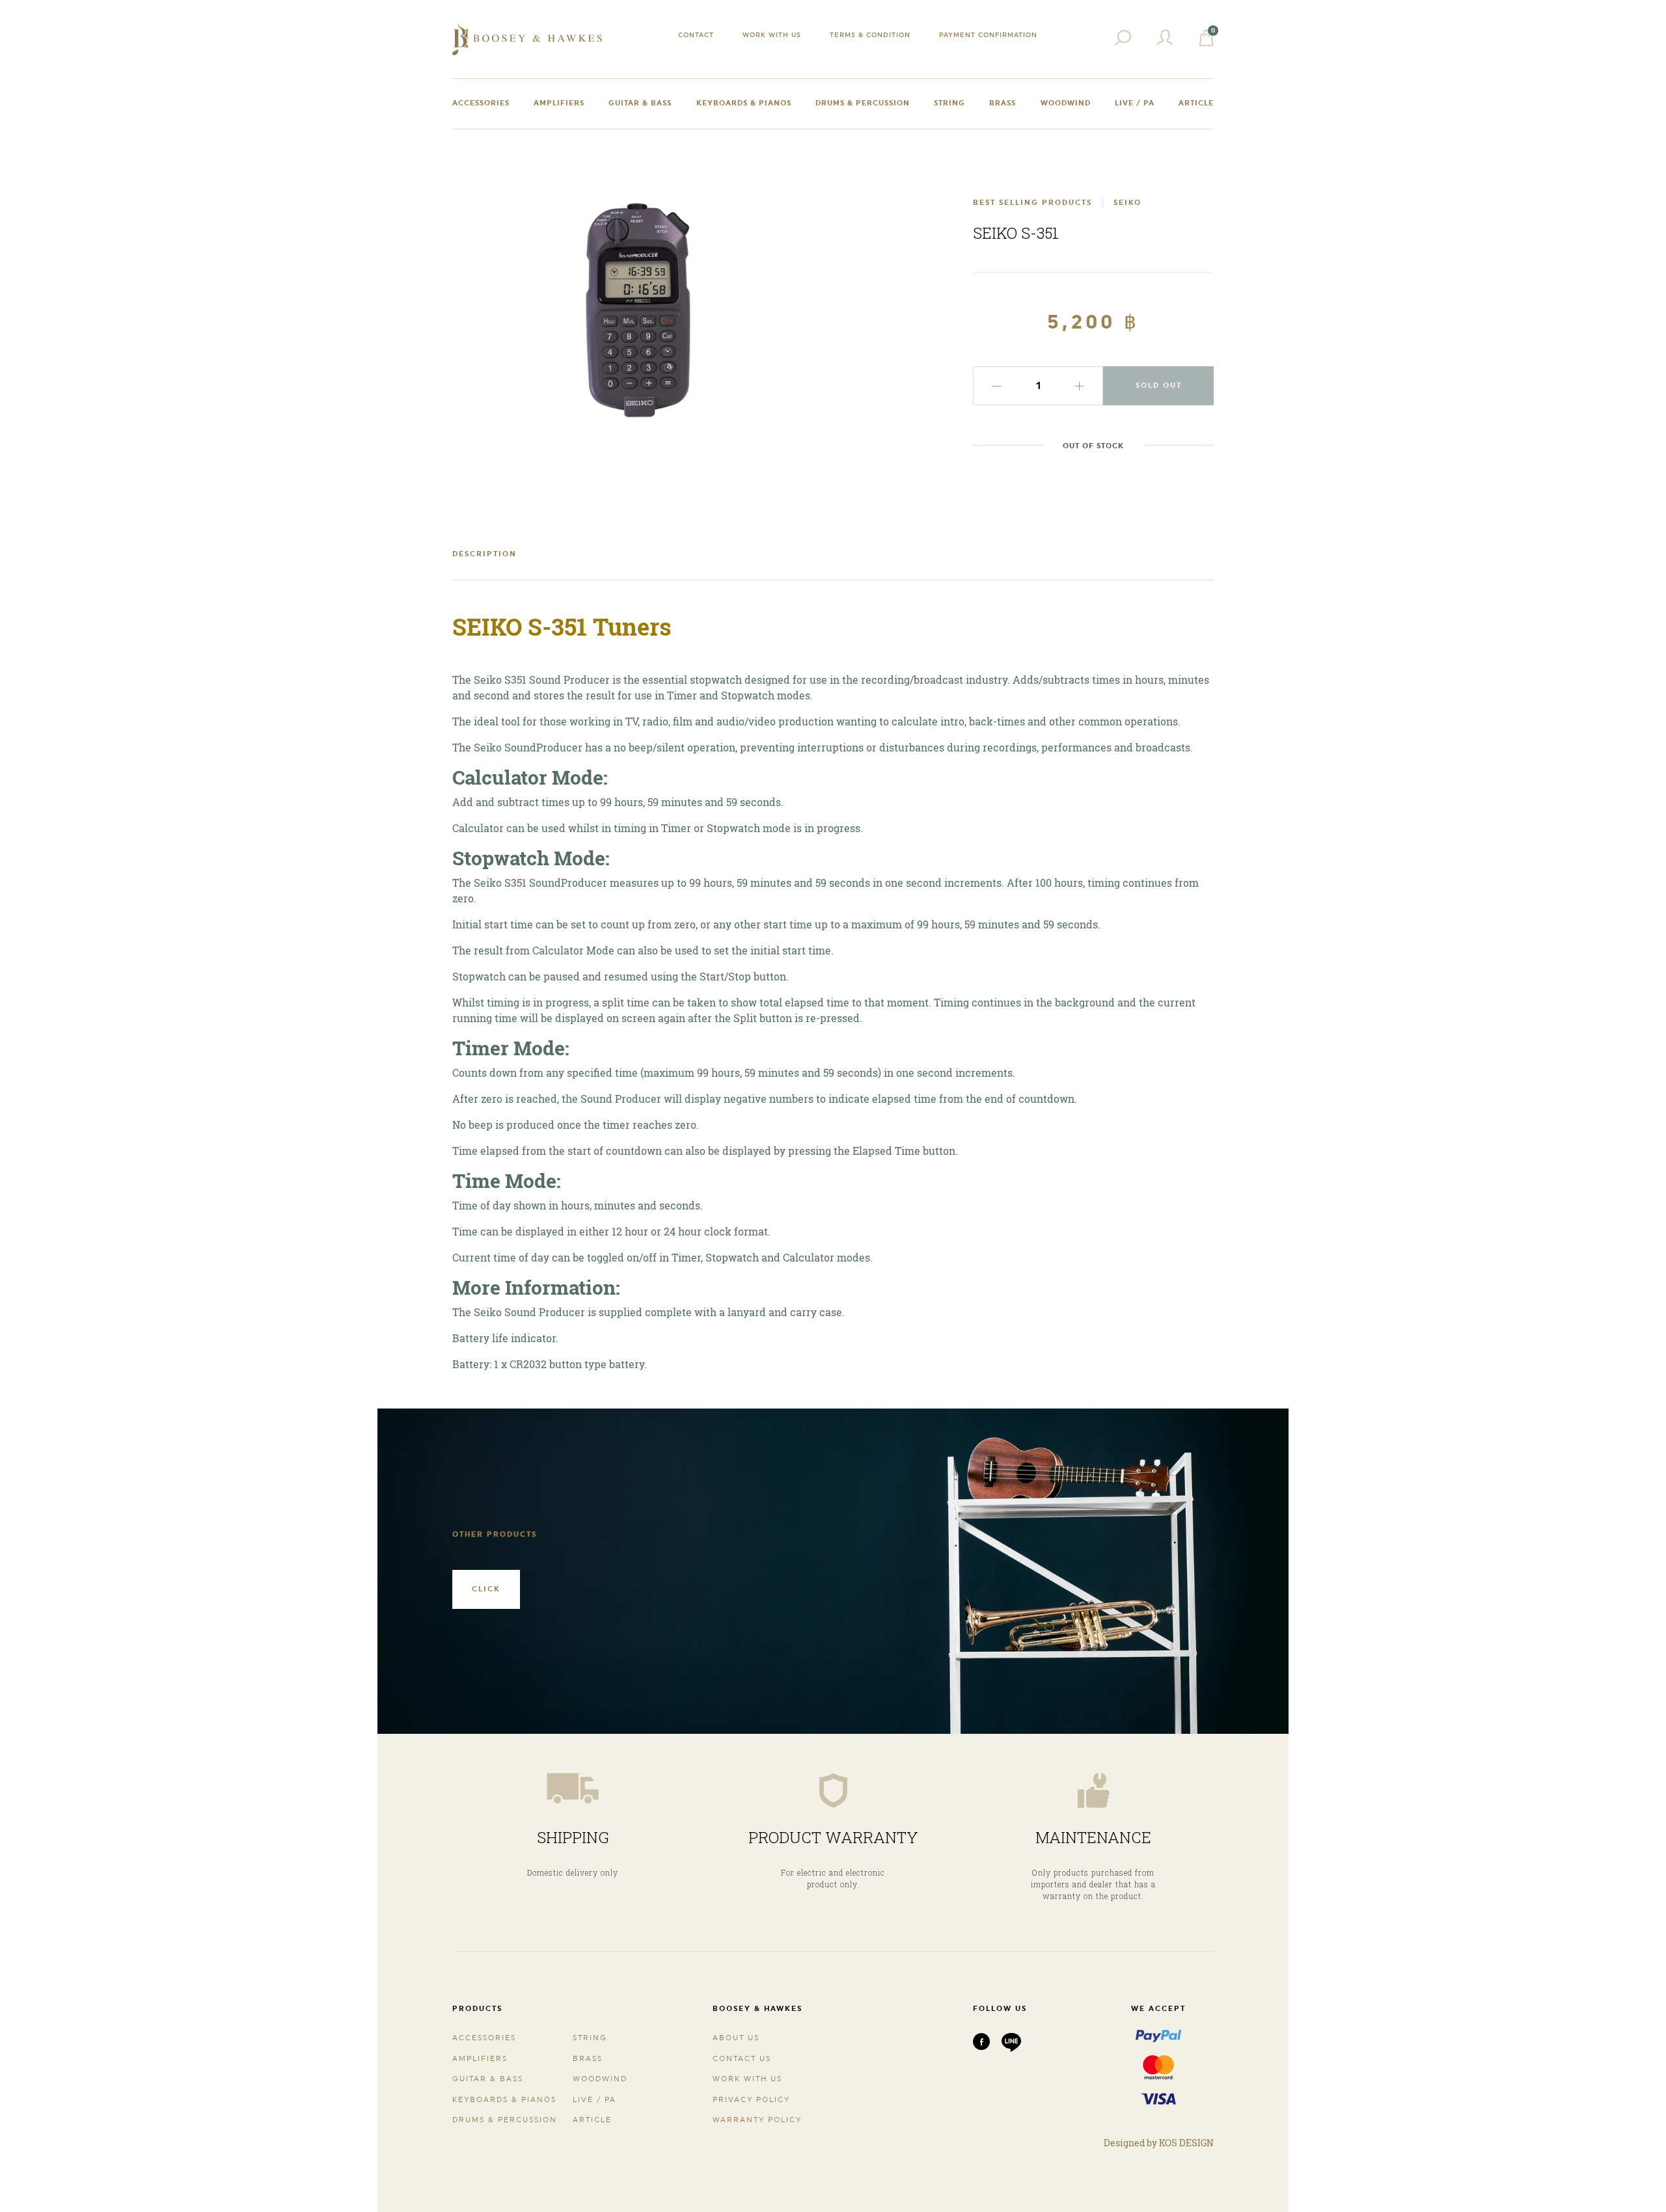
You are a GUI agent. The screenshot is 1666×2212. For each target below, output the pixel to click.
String (949, 103)
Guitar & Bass (640, 103)
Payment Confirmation (988, 34)
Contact (696, 34)
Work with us (772, 34)
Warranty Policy (757, 2120)
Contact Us (742, 2059)
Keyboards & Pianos (744, 103)
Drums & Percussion (863, 103)
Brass (1003, 103)
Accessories (481, 103)
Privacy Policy (751, 2100)
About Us (736, 2038)
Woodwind (1066, 103)
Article (1196, 103)
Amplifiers (559, 103)
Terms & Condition (870, 34)
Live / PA (1135, 103)
